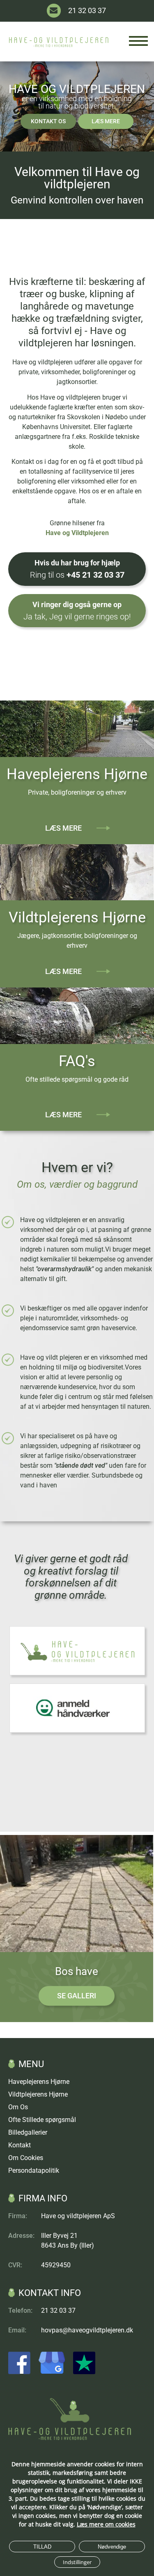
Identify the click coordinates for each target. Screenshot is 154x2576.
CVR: (15, 2265)
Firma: (18, 2216)
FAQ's (77, 1061)
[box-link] (77, 1894)
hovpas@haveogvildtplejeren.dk (87, 2330)
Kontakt (20, 2145)
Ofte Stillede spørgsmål (42, 2120)
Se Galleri (77, 1996)
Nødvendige (112, 2547)
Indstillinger (77, 2562)
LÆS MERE (63, 1115)
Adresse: (21, 2236)
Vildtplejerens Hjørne (77, 917)
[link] (70, 2438)
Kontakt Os (48, 121)
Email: (17, 2330)
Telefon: (20, 2310)
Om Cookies (26, 2158)
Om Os (18, 2107)
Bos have (77, 1971)
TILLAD (42, 2547)
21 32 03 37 (87, 10)
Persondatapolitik (34, 2170)
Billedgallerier (28, 2132)
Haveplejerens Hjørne (77, 774)
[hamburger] (138, 41)
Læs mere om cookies (106, 2524)
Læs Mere (106, 121)
